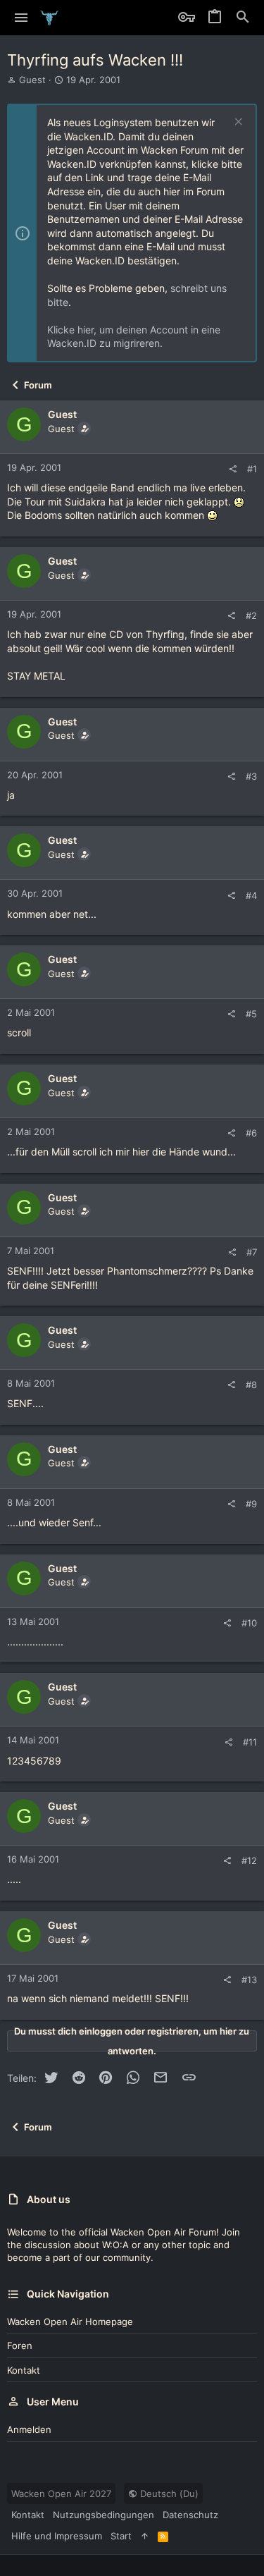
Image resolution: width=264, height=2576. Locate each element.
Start (121, 2536)
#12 (249, 1860)
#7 (252, 1252)
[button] (21, 18)
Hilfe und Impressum (57, 2536)
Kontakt (24, 2370)
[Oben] (145, 2536)
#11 (250, 1742)
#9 (251, 1504)
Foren (20, 2345)
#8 (251, 1385)
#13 (249, 1980)
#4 (251, 895)
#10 (249, 1623)
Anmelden (29, 2429)
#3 (251, 776)
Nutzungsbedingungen (103, 2515)
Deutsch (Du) (168, 2494)
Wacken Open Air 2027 (61, 2494)
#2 (251, 615)
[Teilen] (233, 469)
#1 (252, 469)
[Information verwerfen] (237, 123)
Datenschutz (190, 2515)
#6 (251, 1133)
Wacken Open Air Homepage (70, 2322)
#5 (251, 1014)
